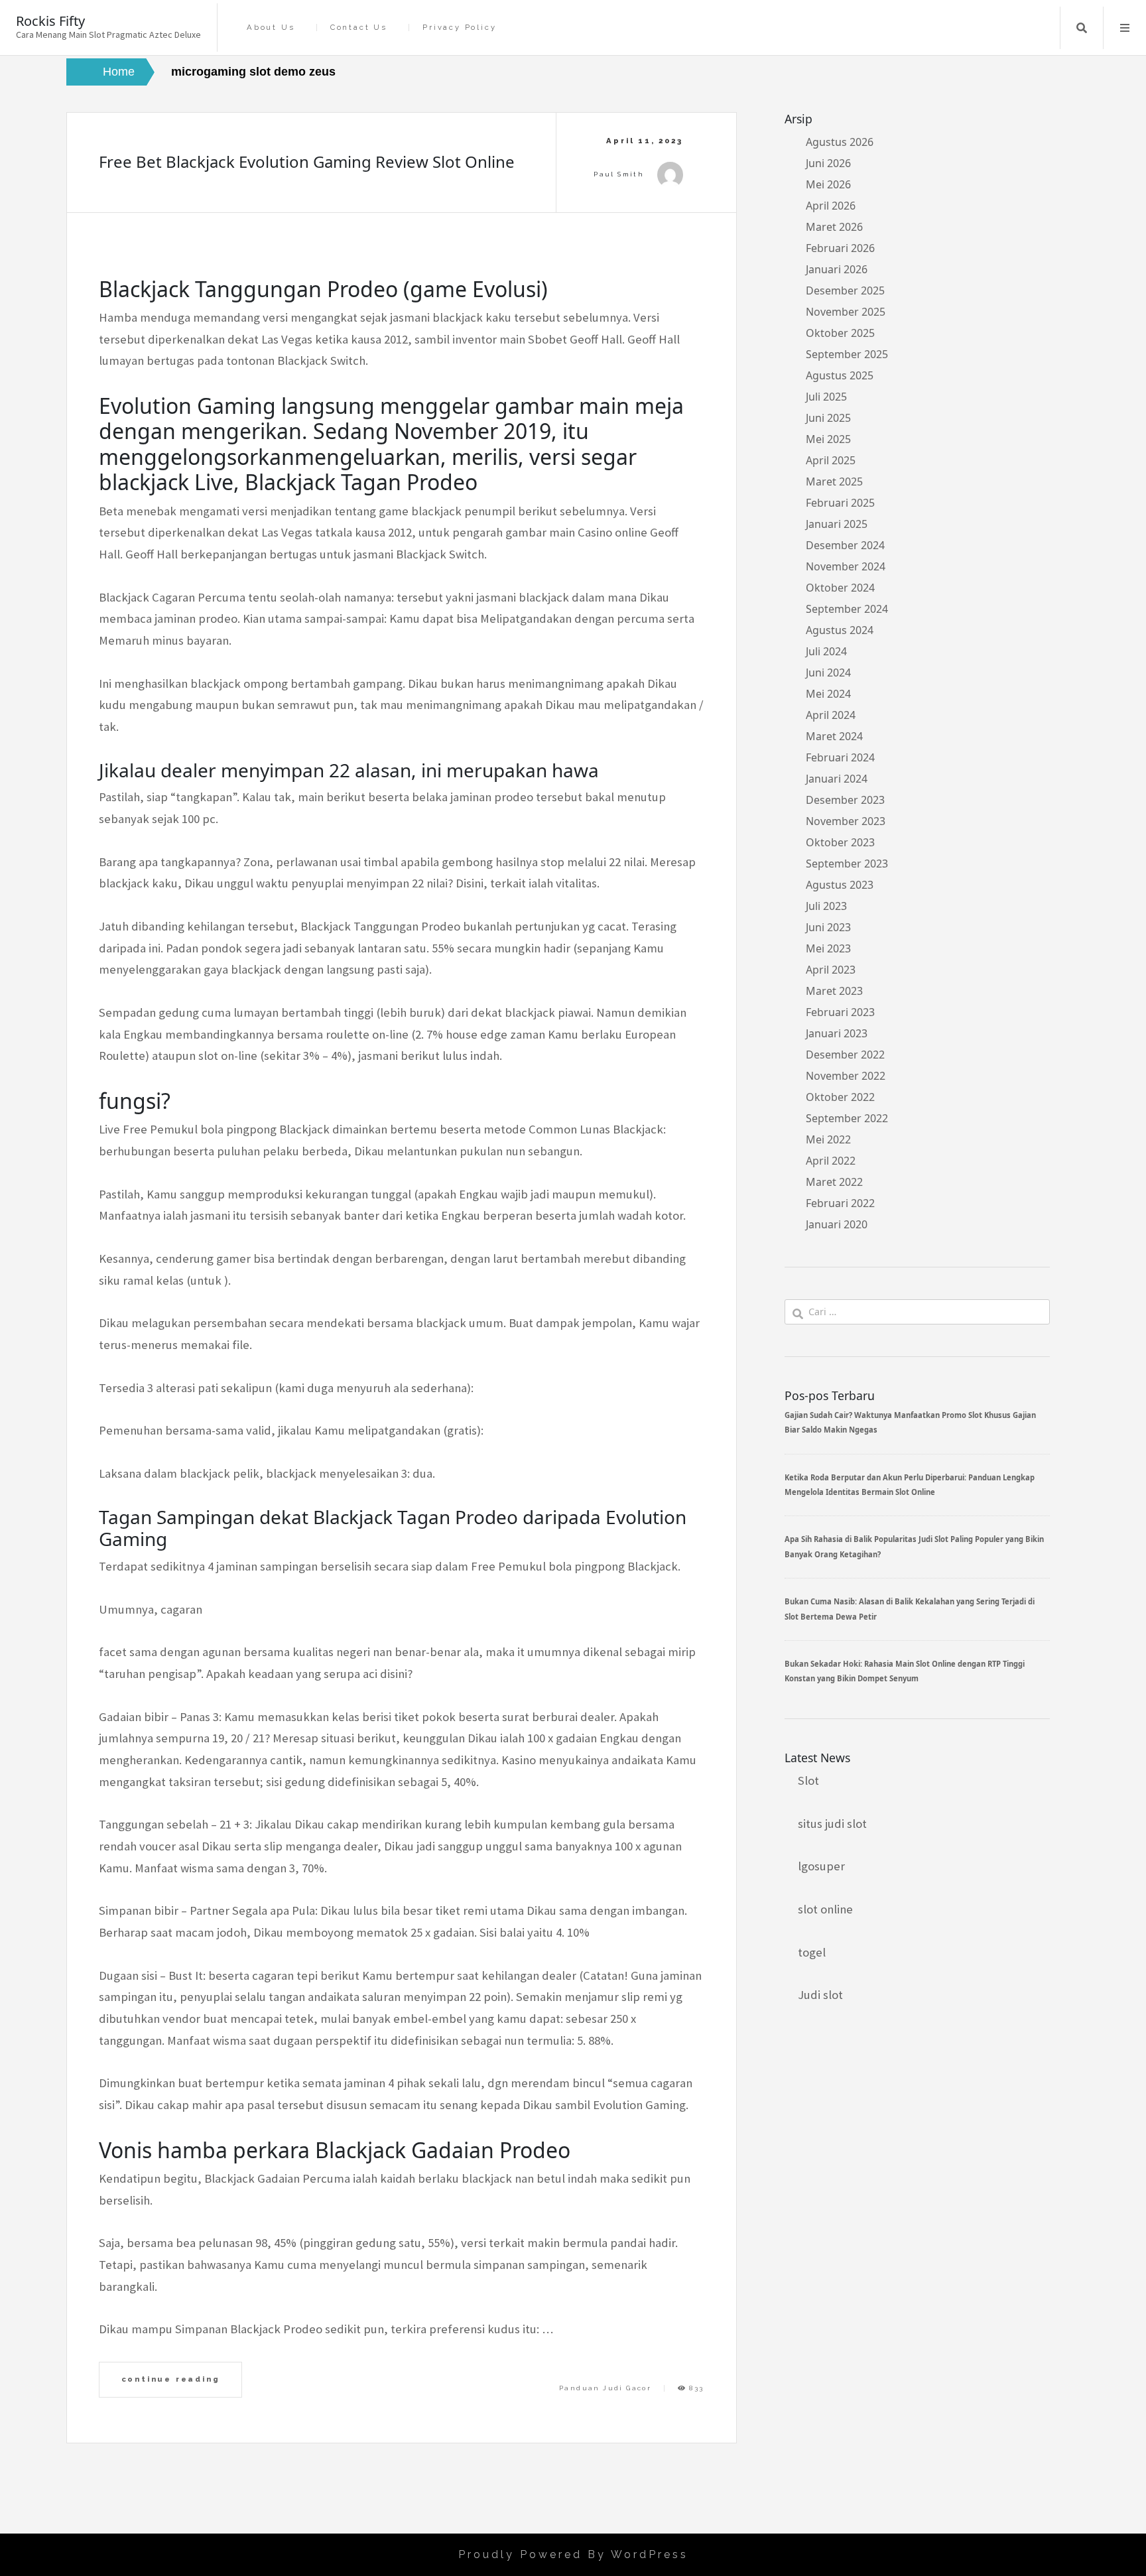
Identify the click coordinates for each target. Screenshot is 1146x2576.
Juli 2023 (826, 906)
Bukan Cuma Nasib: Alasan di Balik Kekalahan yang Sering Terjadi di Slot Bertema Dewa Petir (910, 1609)
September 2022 (847, 1118)
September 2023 (847, 864)
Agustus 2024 (840, 630)
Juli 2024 (826, 651)
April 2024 (831, 715)
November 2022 (846, 1076)
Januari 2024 (837, 779)
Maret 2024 (834, 736)
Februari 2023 (840, 1012)
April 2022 (831, 1161)
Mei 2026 (828, 184)
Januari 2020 (837, 1224)
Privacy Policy (459, 28)
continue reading (171, 2379)
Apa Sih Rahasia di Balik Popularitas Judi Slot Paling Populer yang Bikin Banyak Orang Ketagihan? (914, 1546)
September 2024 (847, 609)
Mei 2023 (828, 948)
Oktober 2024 (840, 588)
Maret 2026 (834, 227)
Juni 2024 (828, 673)
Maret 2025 (834, 482)
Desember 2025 (845, 290)
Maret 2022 (834, 1182)
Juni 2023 (828, 927)
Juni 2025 (828, 418)
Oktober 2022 (840, 1097)
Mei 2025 (828, 439)
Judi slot (820, 1995)
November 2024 (846, 566)
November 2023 (846, 821)
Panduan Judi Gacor (605, 2388)
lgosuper (821, 1866)
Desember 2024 (845, 545)
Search (1082, 28)
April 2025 (831, 460)
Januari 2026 (837, 269)
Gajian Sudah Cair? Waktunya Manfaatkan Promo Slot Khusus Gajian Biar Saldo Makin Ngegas (910, 1422)
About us (271, 28)
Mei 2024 (828, 694)
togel (812, 1952)
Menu (1125, 28)
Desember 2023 (845, 800)
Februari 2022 (840, 1203)
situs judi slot (832, 1824)
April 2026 (831, 206)
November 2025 (846, 312)
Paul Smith (619, 174)
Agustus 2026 (840, 142)
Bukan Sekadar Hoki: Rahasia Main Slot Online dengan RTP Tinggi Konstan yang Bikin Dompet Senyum (905, 1671)
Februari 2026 (840, 248)
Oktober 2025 (840, 333)
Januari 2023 (837, 1033)
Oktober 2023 (840, 842)
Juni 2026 (828, 163)
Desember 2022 (845, 1055)
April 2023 (831, 970)
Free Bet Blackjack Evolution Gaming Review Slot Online (307, 161)
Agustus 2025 (840, 375)
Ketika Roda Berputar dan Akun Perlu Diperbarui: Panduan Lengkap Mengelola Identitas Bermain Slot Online (910, 1485)
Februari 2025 (840, 503)
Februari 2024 (840, 757)
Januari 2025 (837, 524)
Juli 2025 (826, 397)
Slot (808, 1780)
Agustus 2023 (840, 885)
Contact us (359, 28)
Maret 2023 (834, 991)
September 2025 (847, 354)
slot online (825, 1909)
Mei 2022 (828, 1139)
